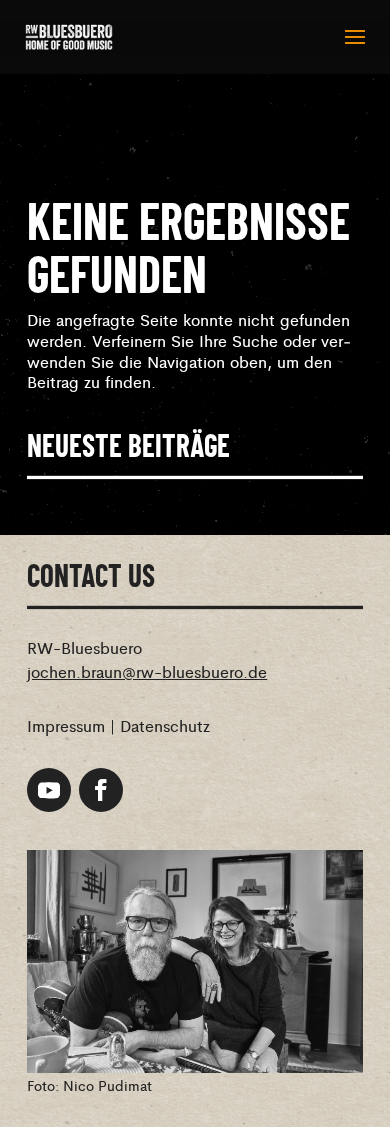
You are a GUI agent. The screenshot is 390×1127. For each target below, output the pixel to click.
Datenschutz (165, 725)
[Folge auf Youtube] (49, 790)
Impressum (66, 725)
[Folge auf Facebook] (101, 790)
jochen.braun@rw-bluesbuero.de (147, 671)
